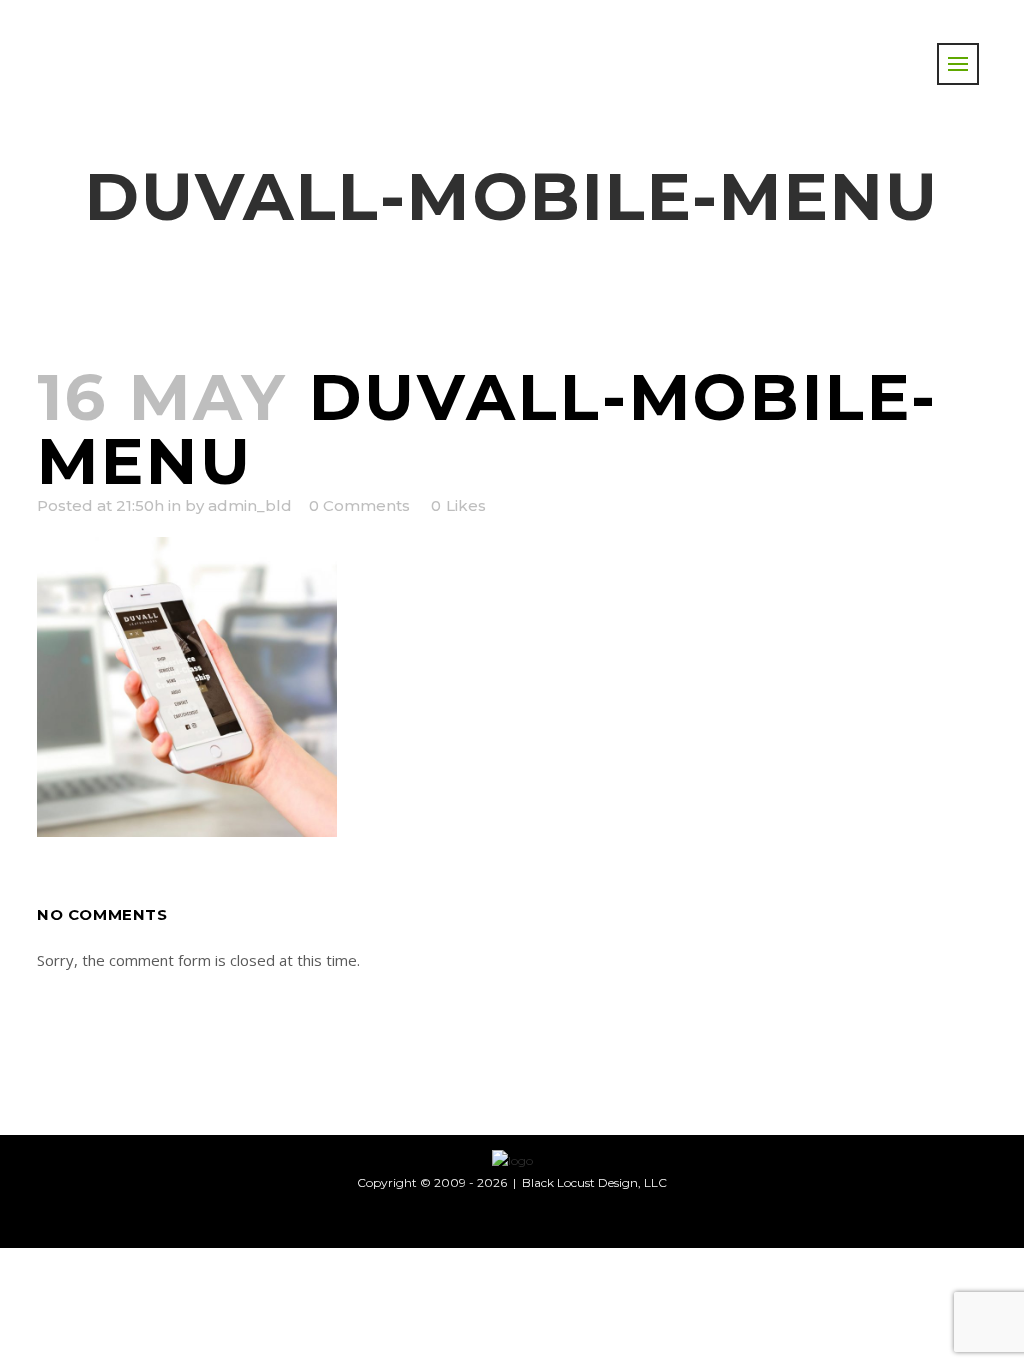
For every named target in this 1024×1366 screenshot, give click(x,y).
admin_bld (250, 505)
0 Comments (359, 505)
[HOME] (512, 1159)
